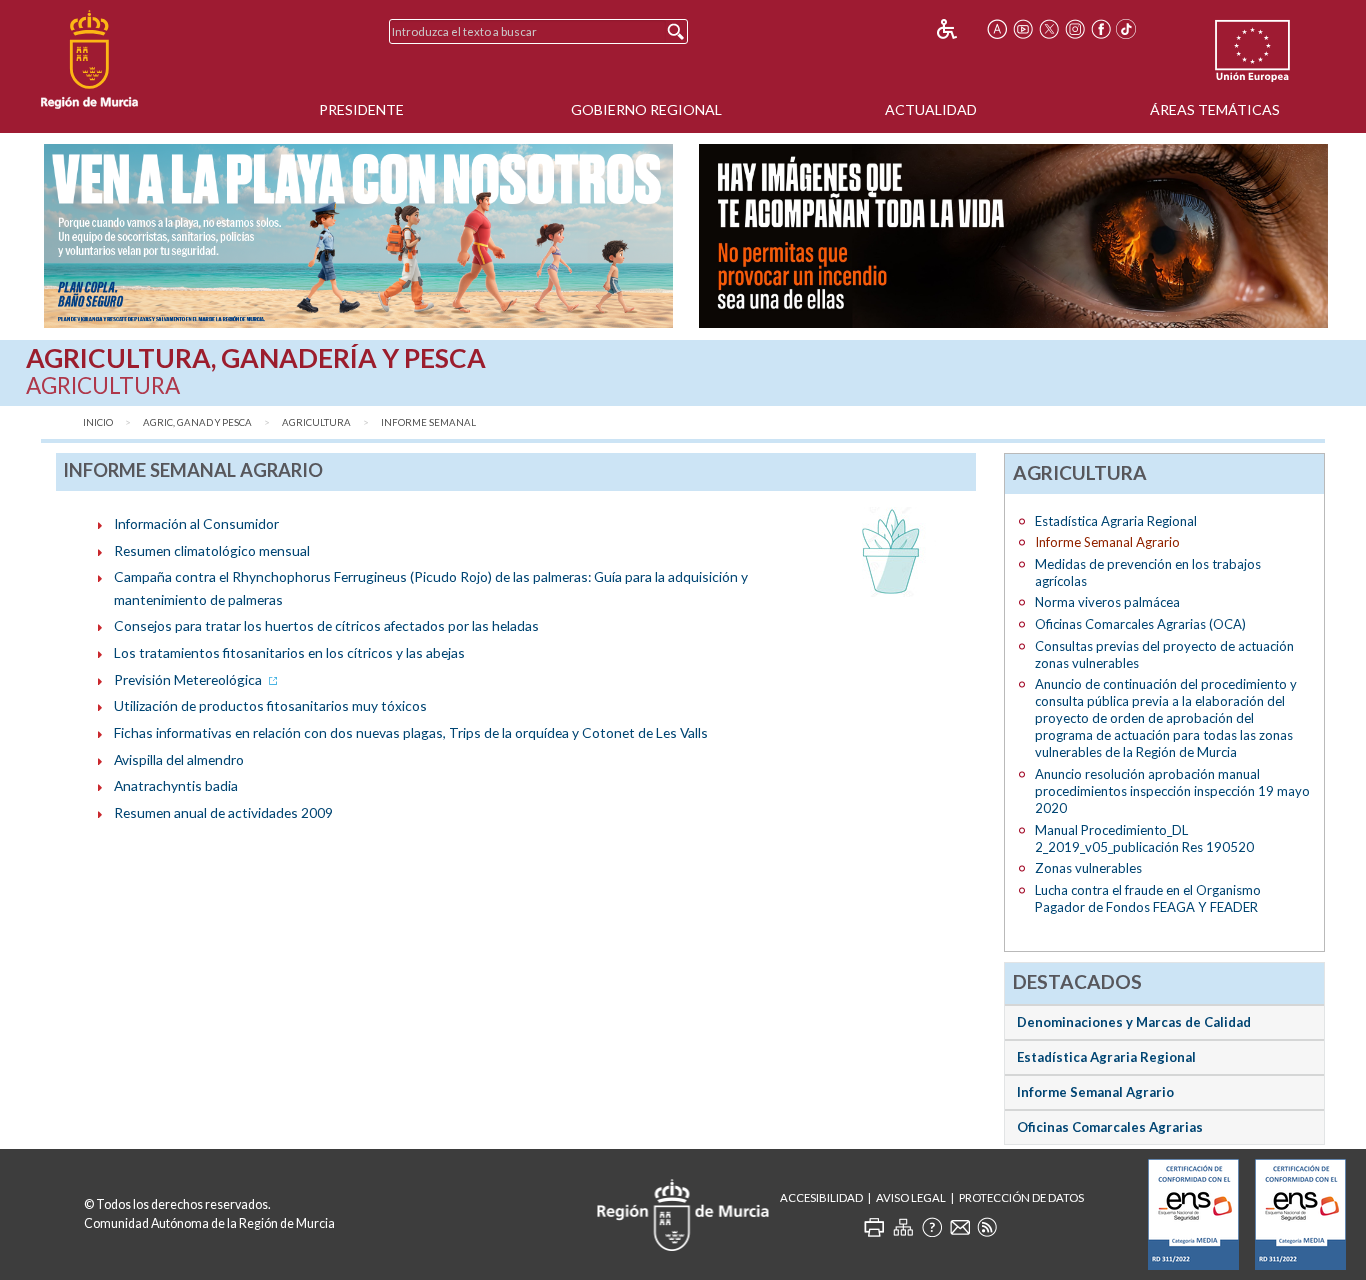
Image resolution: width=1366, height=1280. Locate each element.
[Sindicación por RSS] (987, 1227)
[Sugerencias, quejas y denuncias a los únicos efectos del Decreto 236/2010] (960, 1227)
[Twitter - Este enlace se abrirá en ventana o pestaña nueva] (1049, 29)
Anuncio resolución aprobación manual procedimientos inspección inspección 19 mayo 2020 (1172, 791)
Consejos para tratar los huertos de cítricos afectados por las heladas (326, 625)
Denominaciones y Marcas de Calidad (1134, 1022)
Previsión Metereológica (189, 679)
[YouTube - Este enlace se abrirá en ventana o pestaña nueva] (1023, 29)
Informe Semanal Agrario (1095, 1092)
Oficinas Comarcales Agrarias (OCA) (1140, 624)
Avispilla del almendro (179, 759)
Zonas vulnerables (1088, 868)
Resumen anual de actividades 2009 (223, 812)
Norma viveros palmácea (1107, 602)
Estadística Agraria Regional (1116, 521)
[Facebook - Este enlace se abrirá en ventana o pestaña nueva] (1101, 29)
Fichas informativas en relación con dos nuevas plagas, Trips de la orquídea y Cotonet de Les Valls (411, 732)
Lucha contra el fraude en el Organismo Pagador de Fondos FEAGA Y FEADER (1148, 898)
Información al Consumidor (196, 523)
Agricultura (316, 422)
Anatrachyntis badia (176, 785)
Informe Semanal (428, 422)
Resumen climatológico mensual (212, 550)
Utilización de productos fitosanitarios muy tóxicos (270, 705)
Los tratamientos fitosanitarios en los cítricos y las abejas (289, 652)
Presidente (361, 109)
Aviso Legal (911, 1197)
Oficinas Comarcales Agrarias (1110, 1127)
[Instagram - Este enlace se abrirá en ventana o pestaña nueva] (1075, 29)
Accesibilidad (821, 1197)
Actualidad (931, 109)
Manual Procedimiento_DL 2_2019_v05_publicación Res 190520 (1144, 838)
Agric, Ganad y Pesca (197, 422)
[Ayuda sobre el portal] (932, 1227)
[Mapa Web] (903, 1227)
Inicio (98, 422)
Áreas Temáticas (1215, 109)
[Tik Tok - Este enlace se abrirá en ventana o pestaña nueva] (1127, 29)
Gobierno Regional (646, 109)
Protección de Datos (1021, 1197)
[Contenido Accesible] (960, 29)
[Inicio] (89, 60)
